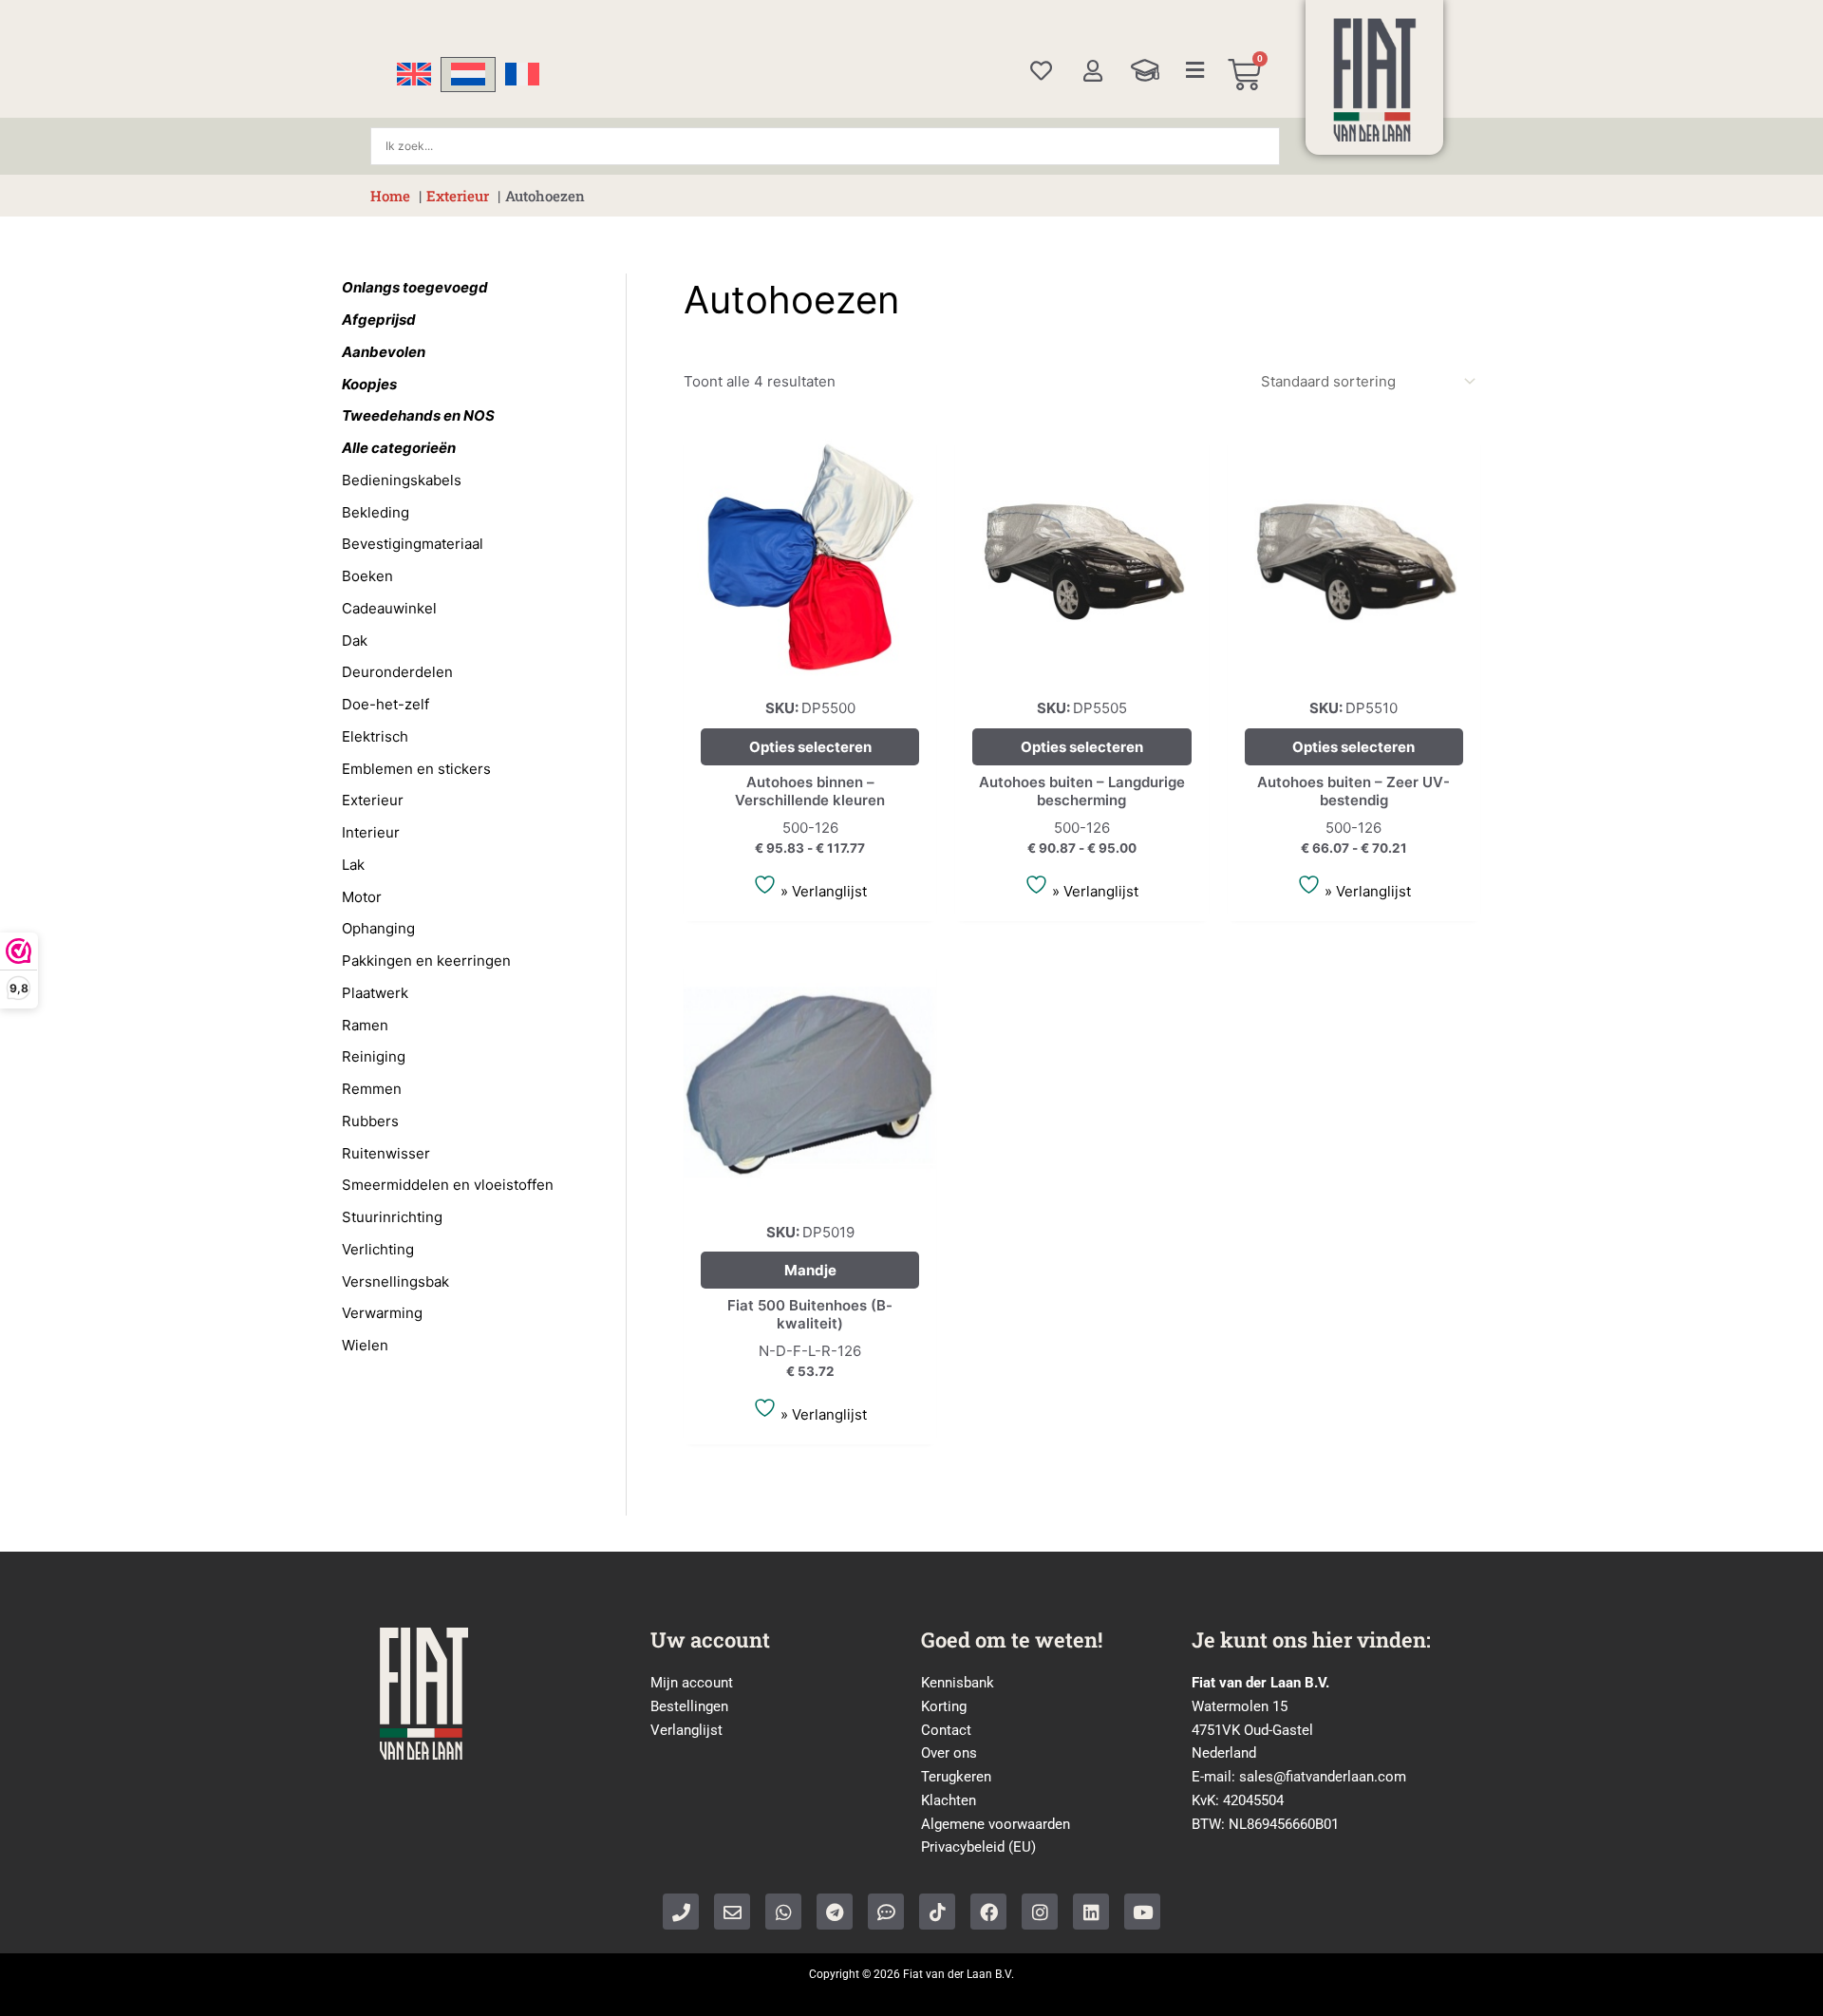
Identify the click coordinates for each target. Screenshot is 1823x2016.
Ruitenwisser (386, 1153)
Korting (944, 1706)
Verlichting (378, 1249)
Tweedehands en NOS (418, 415)
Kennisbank (958, 1683)
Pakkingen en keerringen (426, 961)
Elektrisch (375, 736)
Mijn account (692, 1683)
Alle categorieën (399, 448)
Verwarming (382, 1313)
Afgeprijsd (379, 320)
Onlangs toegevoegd (415, 287)
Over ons (949, 1753)
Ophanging (378, 928)
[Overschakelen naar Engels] (414, 75)
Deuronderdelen (397, 672)
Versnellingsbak (395, 1281)
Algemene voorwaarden (996, 1824)
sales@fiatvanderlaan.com (1323, 1777)
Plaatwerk (375, 993)
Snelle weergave (810, 668)
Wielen (365, 1345)
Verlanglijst (686, 1730)
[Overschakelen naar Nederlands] (468, 75)
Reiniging (374, 1056)
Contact (946, 1730)
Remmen (372, 1089)
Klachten (949, 1800)
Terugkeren (956, 1777)
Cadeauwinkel (389, 608)
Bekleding (376, 512)
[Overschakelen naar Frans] (522, 75)
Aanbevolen (384, 352)
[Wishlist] (1041, 71)
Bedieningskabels (402, 480)
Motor (362, 897)
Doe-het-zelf (385, 704)
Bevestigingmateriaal (413, 544)
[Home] (1375, 80)
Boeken (367, 576)
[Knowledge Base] (1145, 70)
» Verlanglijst (822, 891)
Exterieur (373, 800)
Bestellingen (689, 1706)
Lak (353, 865)
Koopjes (369, 384)
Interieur (371, 832)
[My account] (1092, 71)
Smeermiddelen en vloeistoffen (448, 1185)
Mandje (810, 1270)
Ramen (365, 1025)
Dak (355, 641)
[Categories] (1195, 70)
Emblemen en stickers (416, 769)
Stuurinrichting (392, 1217)
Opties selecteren (810, 747)
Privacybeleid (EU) (978, 1847)
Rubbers (370, 1121)
